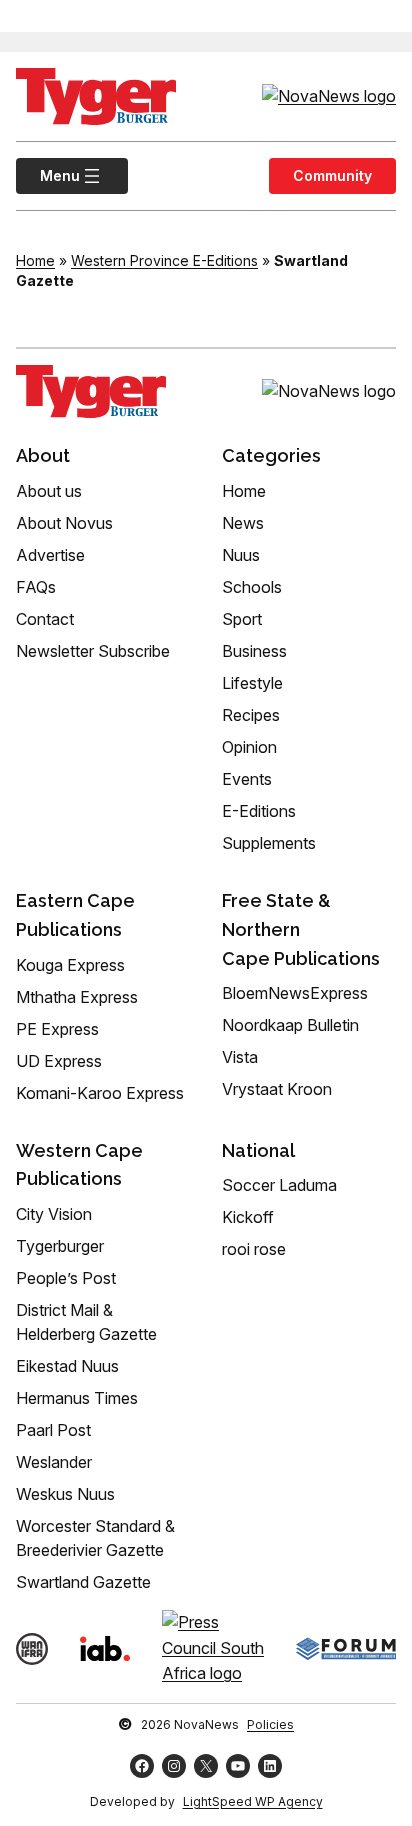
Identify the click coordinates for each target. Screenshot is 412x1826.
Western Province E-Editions (164, 260)
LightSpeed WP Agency (253, 1801)
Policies (270, 1724)
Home (35, 260)
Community (332, 175)
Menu (48, 175)
